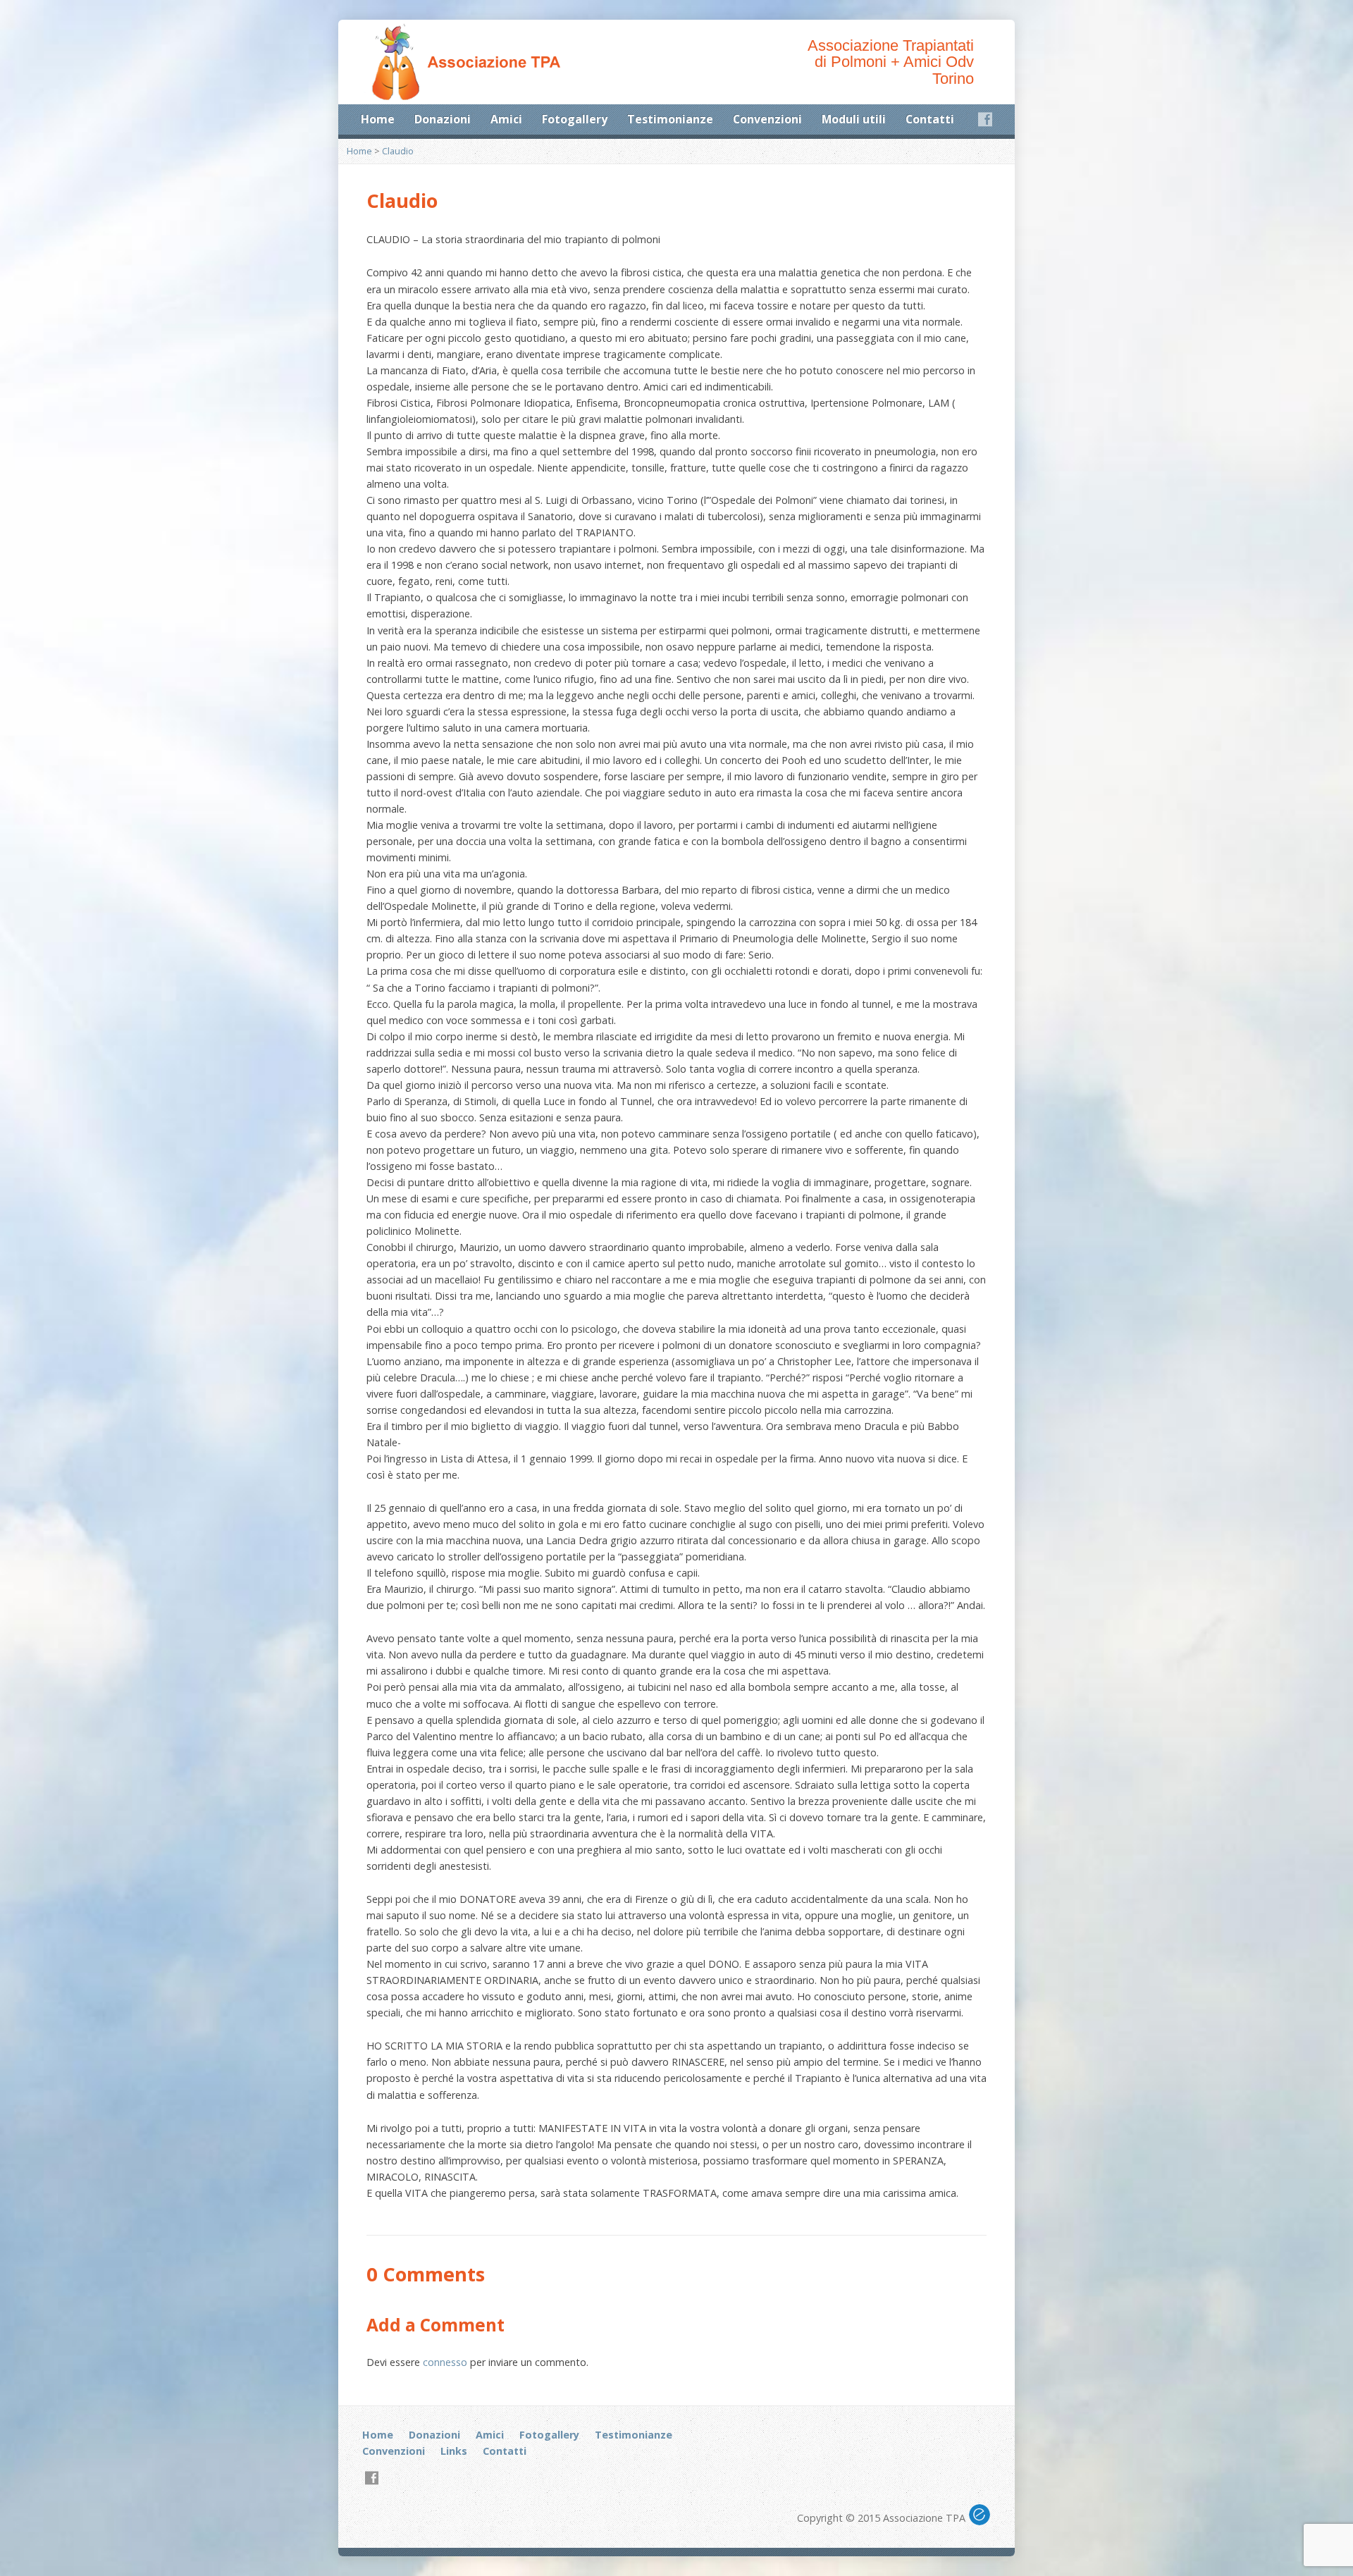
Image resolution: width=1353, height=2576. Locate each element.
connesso (445, 2362)
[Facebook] (985, 119)
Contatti (930, 119)
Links (454, 2451)
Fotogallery (575, 119)
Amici (506, 119)
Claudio (398, 151)
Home (378, 119)
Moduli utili (854, 119)
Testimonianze (670, 119)
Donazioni (443, 119)
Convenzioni (767, 119)
